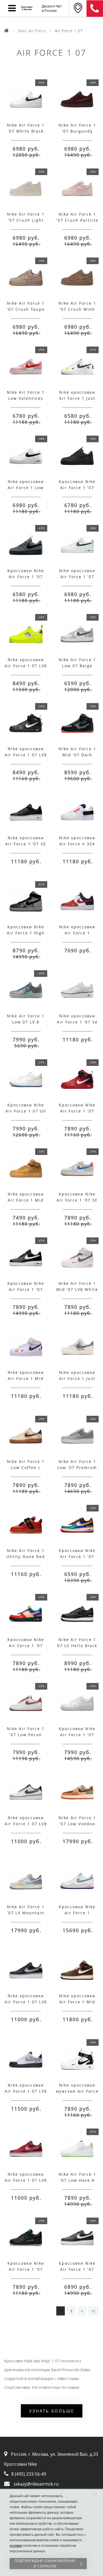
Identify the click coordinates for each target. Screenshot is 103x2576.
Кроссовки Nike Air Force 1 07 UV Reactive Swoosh (26, 1111)
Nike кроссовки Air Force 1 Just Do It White (77, 398)
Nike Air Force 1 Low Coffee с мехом (26, 1467)
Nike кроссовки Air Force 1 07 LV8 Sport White (26, 1824)
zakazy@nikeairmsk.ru (36, 2484)
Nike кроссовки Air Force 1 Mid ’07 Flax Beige (26, 1200)
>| (94, 2311)
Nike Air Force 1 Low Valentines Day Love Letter (26, 398)
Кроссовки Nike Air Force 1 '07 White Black (77, 2269)
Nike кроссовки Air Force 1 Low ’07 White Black (26, 488)
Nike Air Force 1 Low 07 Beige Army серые (77, 666)
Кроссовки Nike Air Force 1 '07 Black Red (77, 488)
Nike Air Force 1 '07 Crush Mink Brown (77, 309)
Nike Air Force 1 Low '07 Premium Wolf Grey (77, 1467)
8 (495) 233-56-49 (29, 2474)
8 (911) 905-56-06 (95, 9)
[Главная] (7, 31)
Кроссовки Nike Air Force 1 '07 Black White (26, 1289)
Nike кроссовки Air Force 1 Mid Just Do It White (26, 1378)
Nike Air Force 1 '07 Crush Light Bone (26, 220)
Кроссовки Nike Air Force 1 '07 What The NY (77, 1557)
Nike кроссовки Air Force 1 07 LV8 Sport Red (26, 2180)
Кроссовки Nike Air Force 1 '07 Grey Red (26, 577)
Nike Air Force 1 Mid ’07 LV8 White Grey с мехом (77, 1289)
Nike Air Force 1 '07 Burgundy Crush (77, 131)
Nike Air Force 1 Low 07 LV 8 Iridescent (26, 1022)
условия (16, 2546)
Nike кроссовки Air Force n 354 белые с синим (77, 844)
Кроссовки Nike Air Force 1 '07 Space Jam (26, 2269)
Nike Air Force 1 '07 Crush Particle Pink (77, 220)
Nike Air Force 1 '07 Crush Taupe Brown (26, 309)
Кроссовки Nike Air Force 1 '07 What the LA (26, 1646)
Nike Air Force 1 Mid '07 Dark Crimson (77, 755)
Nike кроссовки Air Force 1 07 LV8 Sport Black (26, 2002)
